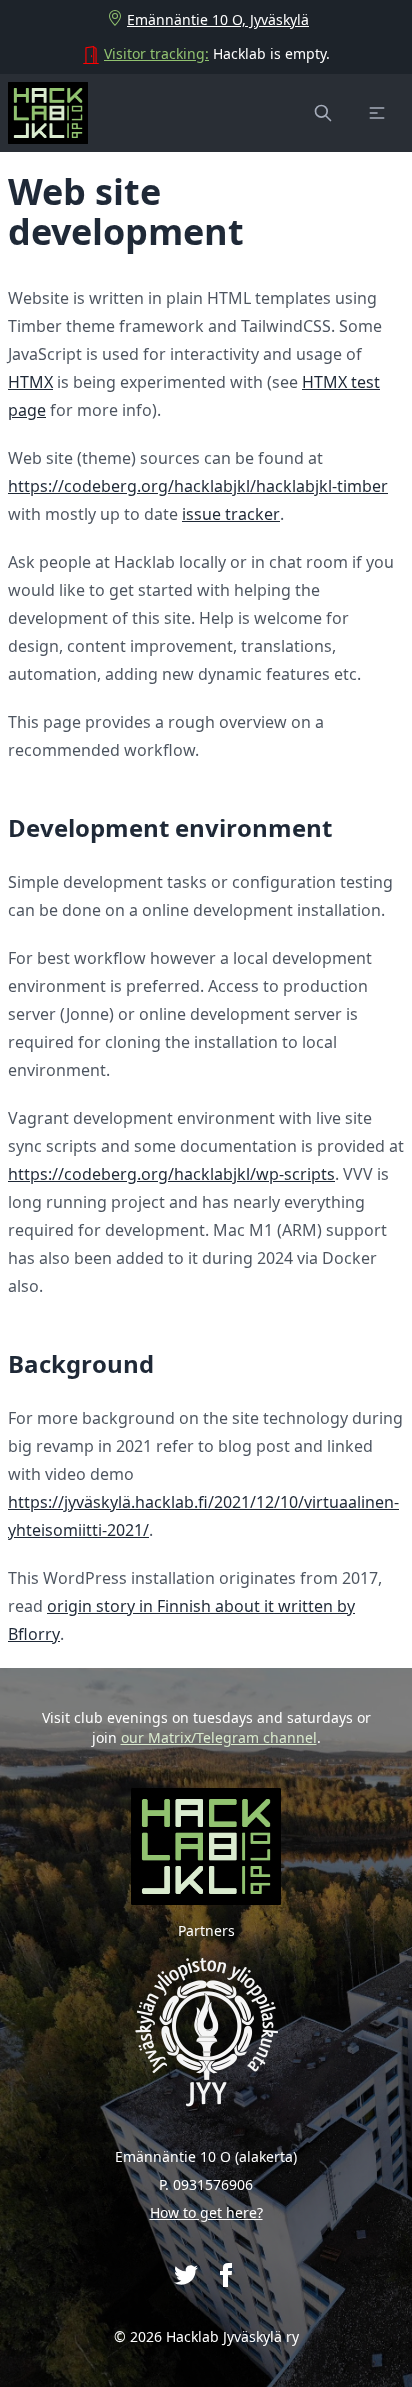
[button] (377, 113)
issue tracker (231, 514)
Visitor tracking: (156, 53)
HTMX (30, 382)
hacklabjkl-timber (322, 486)
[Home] (48, 113)
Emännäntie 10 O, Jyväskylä (218, 19)
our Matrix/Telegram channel (219, 1737)
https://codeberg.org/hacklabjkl (129, 486)
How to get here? (206, 2212)
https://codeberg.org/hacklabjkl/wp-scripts (171, 1174)
